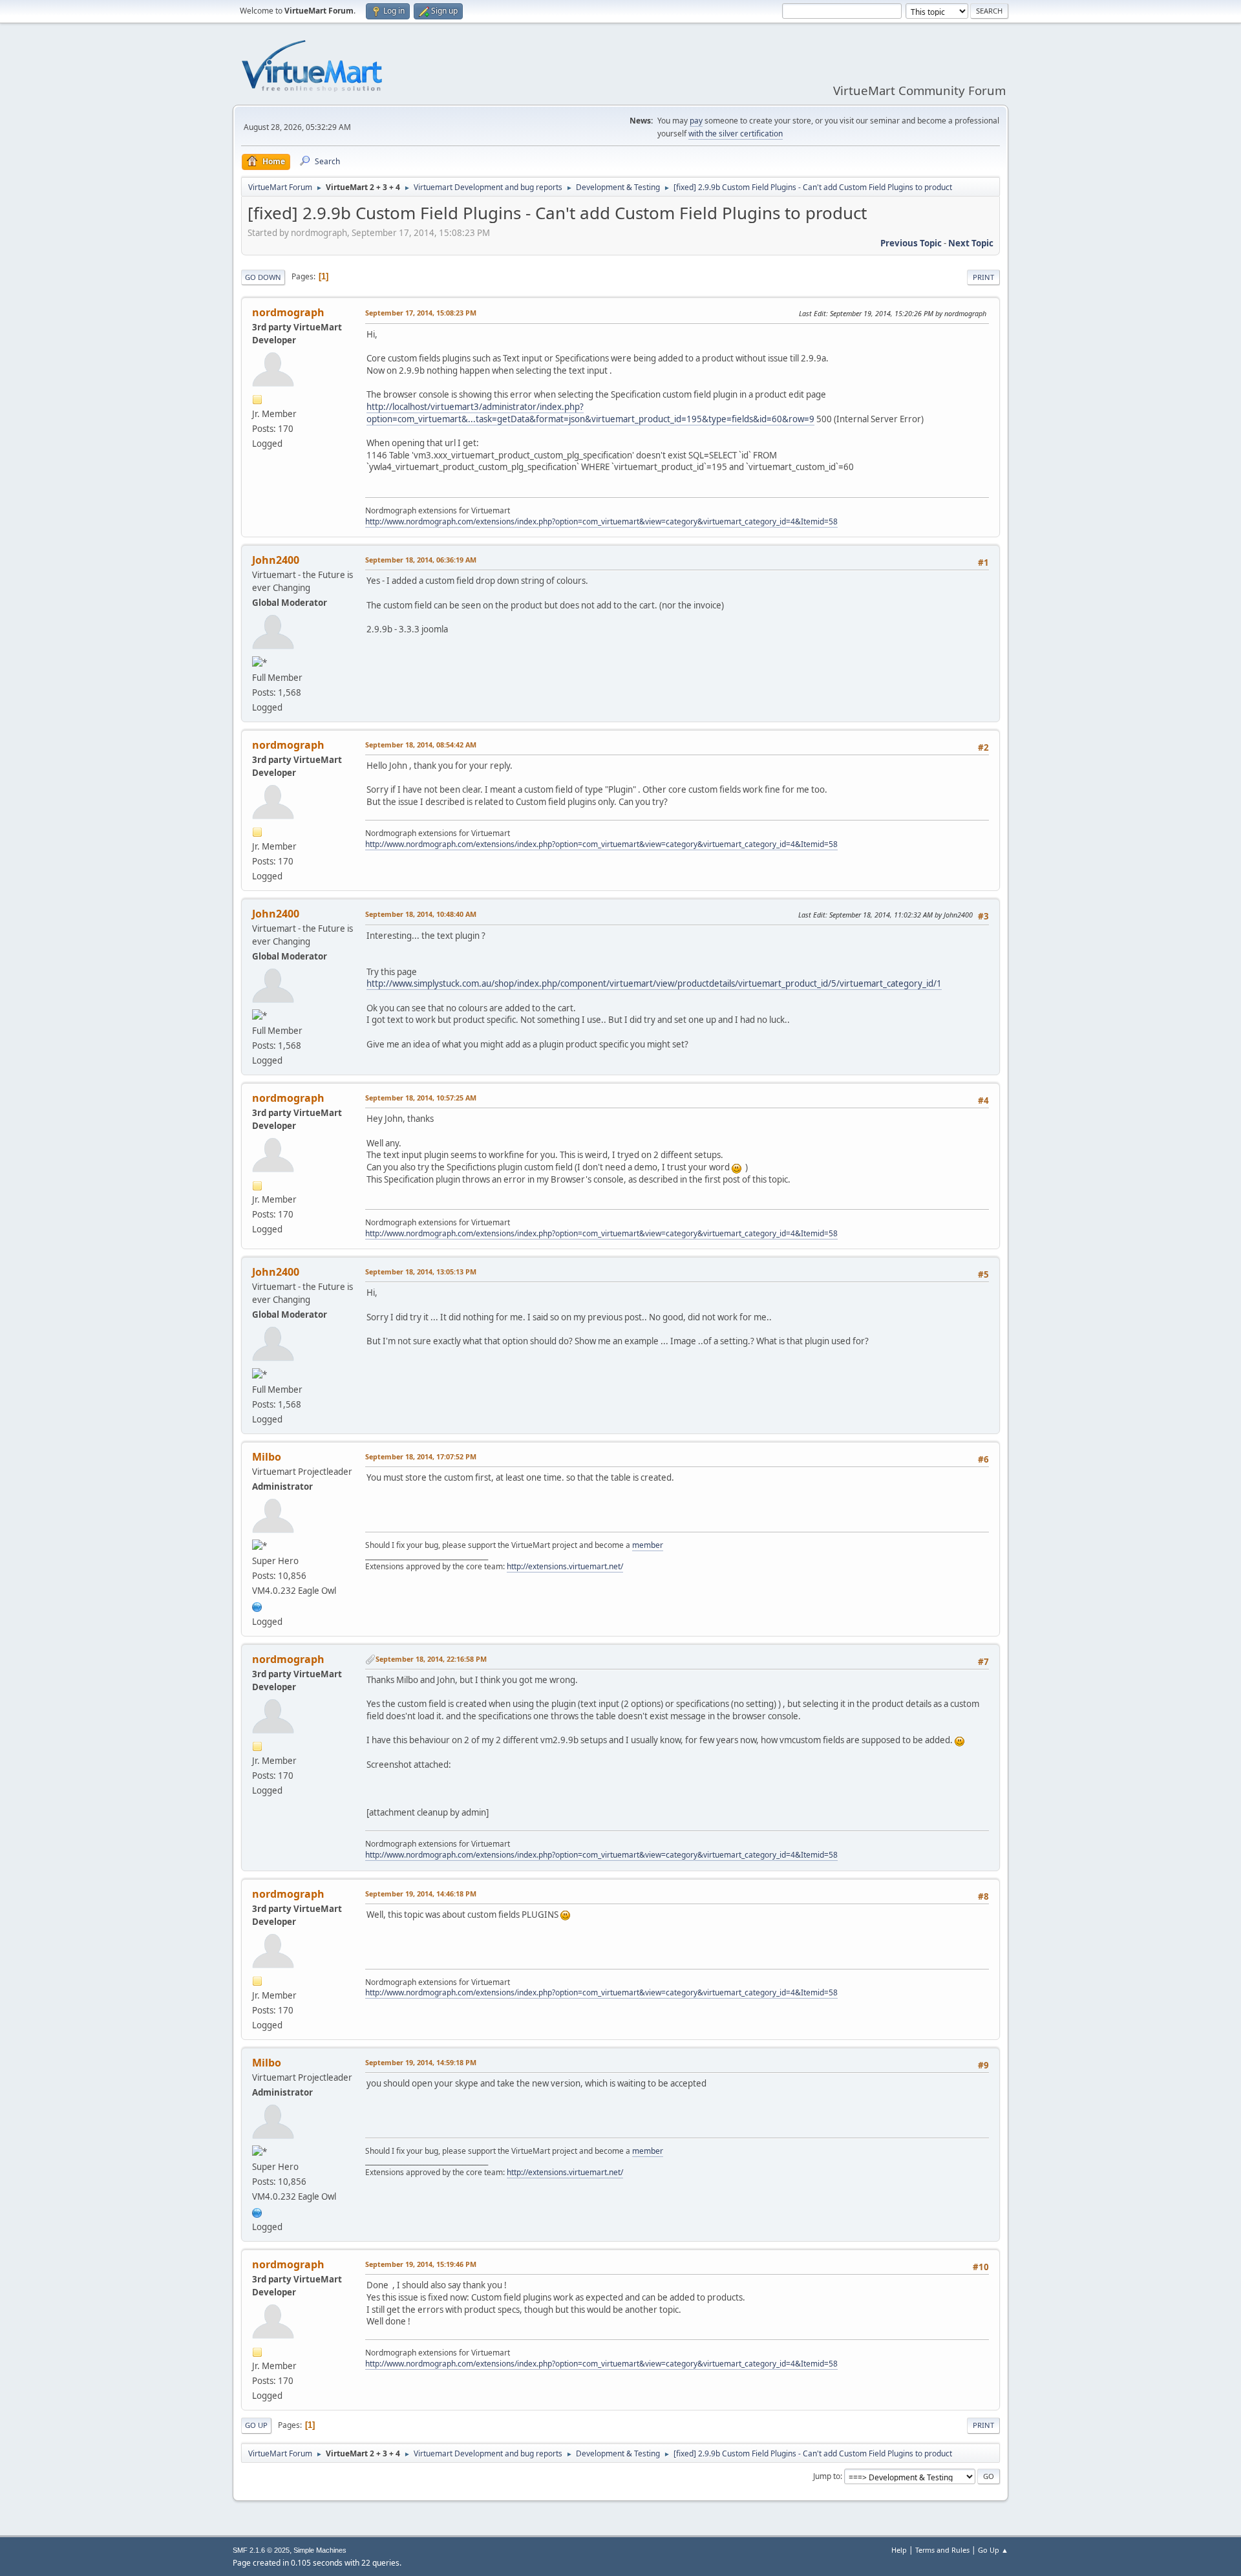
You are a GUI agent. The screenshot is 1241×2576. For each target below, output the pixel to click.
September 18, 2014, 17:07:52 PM (421, 1456)
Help (899, 2550)
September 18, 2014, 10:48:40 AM (421, 914)
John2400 (276, 560)
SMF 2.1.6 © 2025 (261, 2550)
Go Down (263, 277)
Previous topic (911, 243)
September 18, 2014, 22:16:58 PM (431, 1659)
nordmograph (288, 312)
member (648, 1545)
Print (983, 277)
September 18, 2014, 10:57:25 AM (421, 1098)
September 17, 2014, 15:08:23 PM (421, 313)
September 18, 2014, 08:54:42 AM (421, 745)
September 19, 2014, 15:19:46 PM (421, 2264)
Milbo (267, 1457)
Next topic (971, 243)
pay (696, 121)
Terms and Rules (942, 2550)
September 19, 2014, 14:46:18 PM (421, 1894)
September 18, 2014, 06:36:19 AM (421, 560)
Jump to (827, 2476)
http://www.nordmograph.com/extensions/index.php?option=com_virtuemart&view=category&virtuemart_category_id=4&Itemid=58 (601, 521)
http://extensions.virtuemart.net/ (565, 1566)
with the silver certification (736, 134)
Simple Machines (320, 2550)
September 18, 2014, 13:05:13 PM (421, 1272)
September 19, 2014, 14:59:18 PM (421, 2062)
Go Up (256, 2425)
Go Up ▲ (993, 2550)
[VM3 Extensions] (257, 1605)
